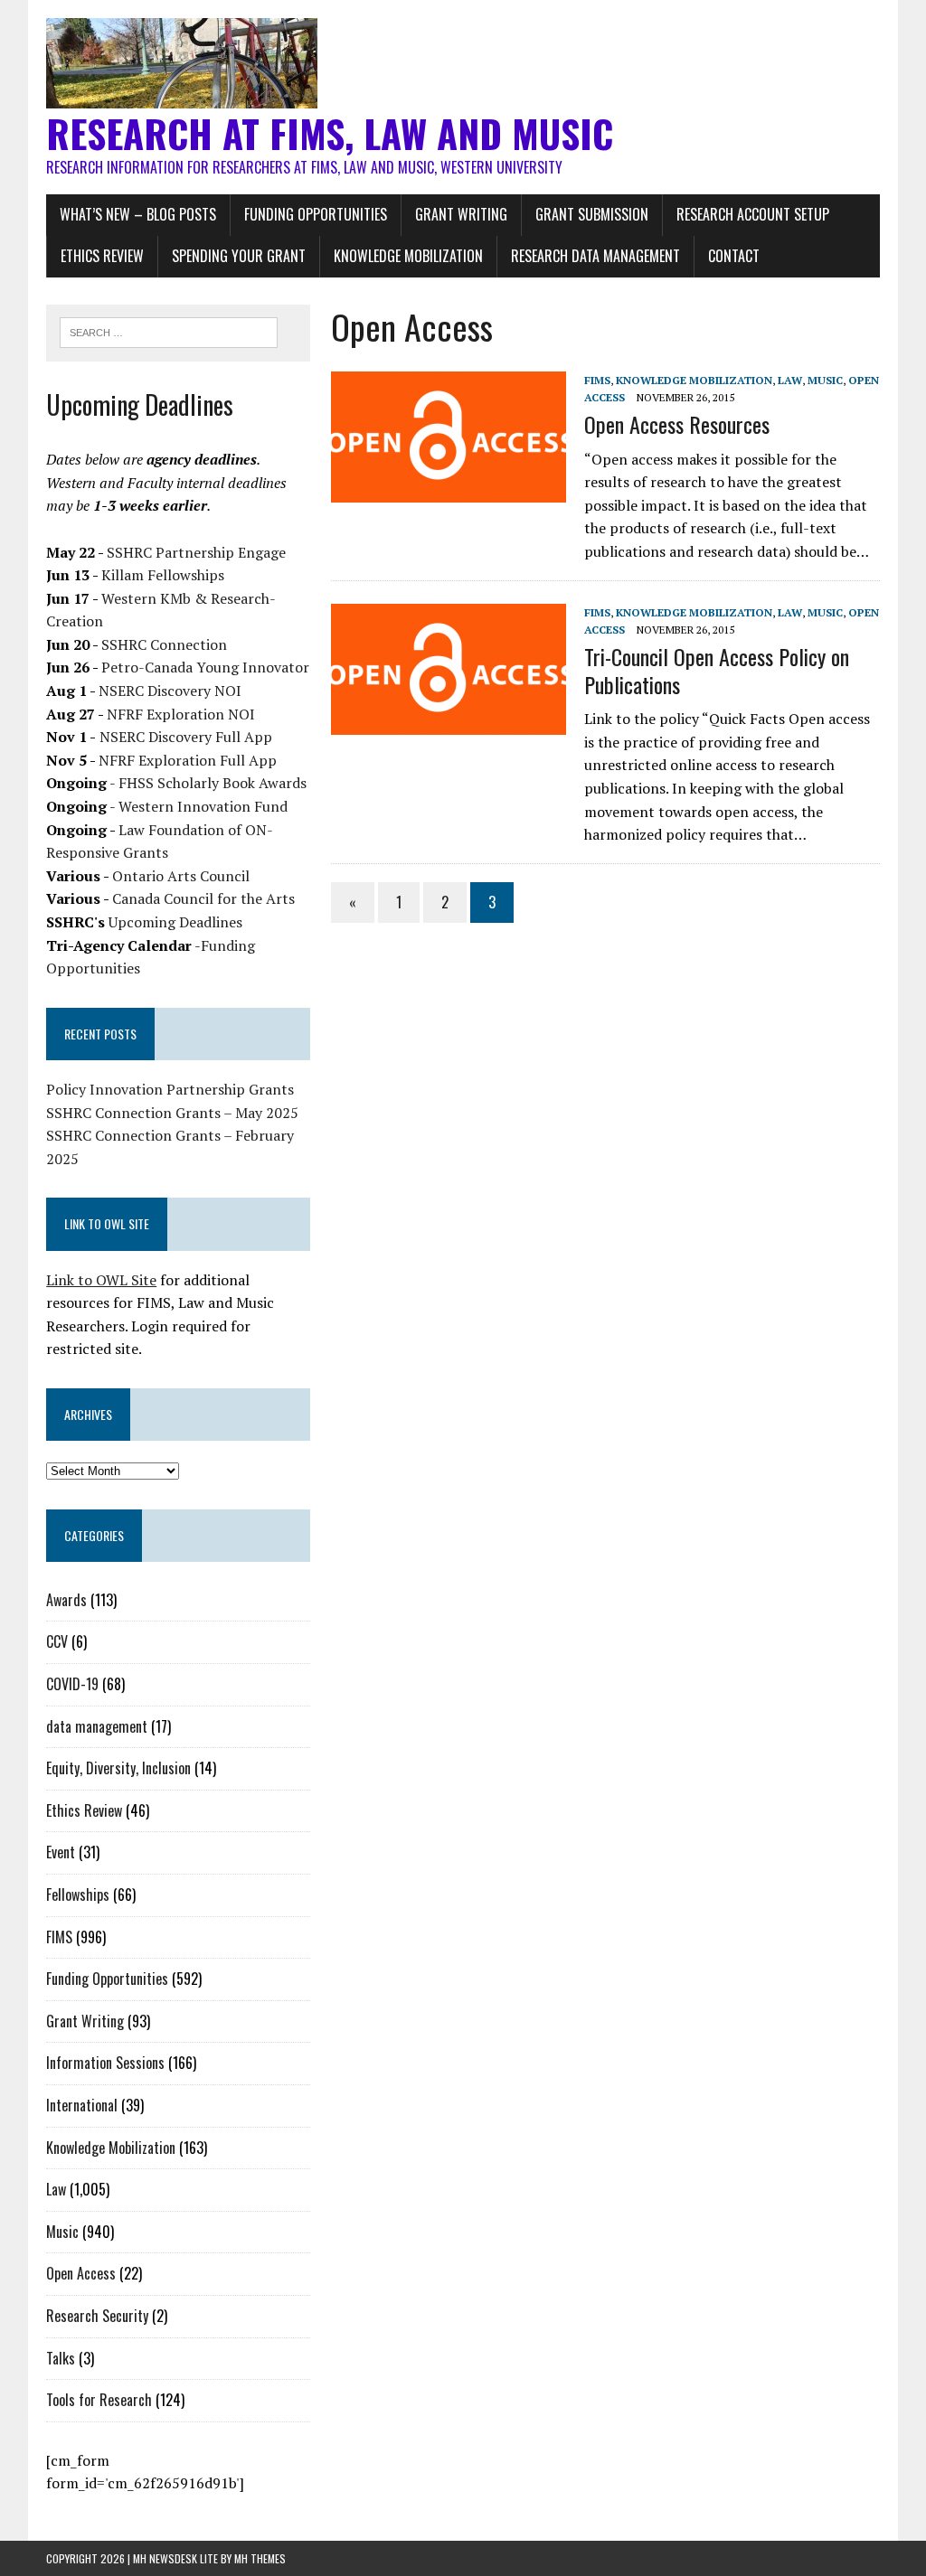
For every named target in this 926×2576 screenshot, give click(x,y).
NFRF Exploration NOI (181, 714)
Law (790, 380)
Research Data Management (595, 256)
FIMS (597, 380)
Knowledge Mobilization (408, 256)
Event (61, 1852)
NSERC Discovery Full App (186, 737)
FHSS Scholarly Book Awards (213, 783)
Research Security (97, 2316)
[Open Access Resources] (449, 490)
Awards (66, 1600)
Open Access (81, 2273)
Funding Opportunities (316, 214)
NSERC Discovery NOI (170, 691)
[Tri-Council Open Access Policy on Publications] (449, 722)
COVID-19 (72, 1684)
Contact (734, 256)
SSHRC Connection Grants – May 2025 (172, 1113)
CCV (57, 1641)
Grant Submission (592, 214)
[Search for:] (169, 331)
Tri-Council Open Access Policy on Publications (717, 670)
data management (97, 1726)
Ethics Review (102, 256)
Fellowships (78, 1894)
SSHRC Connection (164, 644)
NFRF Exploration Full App (188, 760)
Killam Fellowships (163, 575)
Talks (61, 2358)
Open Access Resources (677, 424)
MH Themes (260, 2558)
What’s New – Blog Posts (138, 214)
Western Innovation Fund (203, 806)
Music (825, 380)
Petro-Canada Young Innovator (205, 667)
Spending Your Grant (239, 256)
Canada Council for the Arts (203, 898)
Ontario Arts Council (181, 876)
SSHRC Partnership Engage (196, 552)
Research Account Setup (753, 214)
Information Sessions (105, 2063)
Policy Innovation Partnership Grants (170, 1089)
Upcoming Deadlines (175, 922)
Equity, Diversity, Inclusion (118, 1768)
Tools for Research (99, 2400)
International (82, 2105)
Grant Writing (461, 214)
